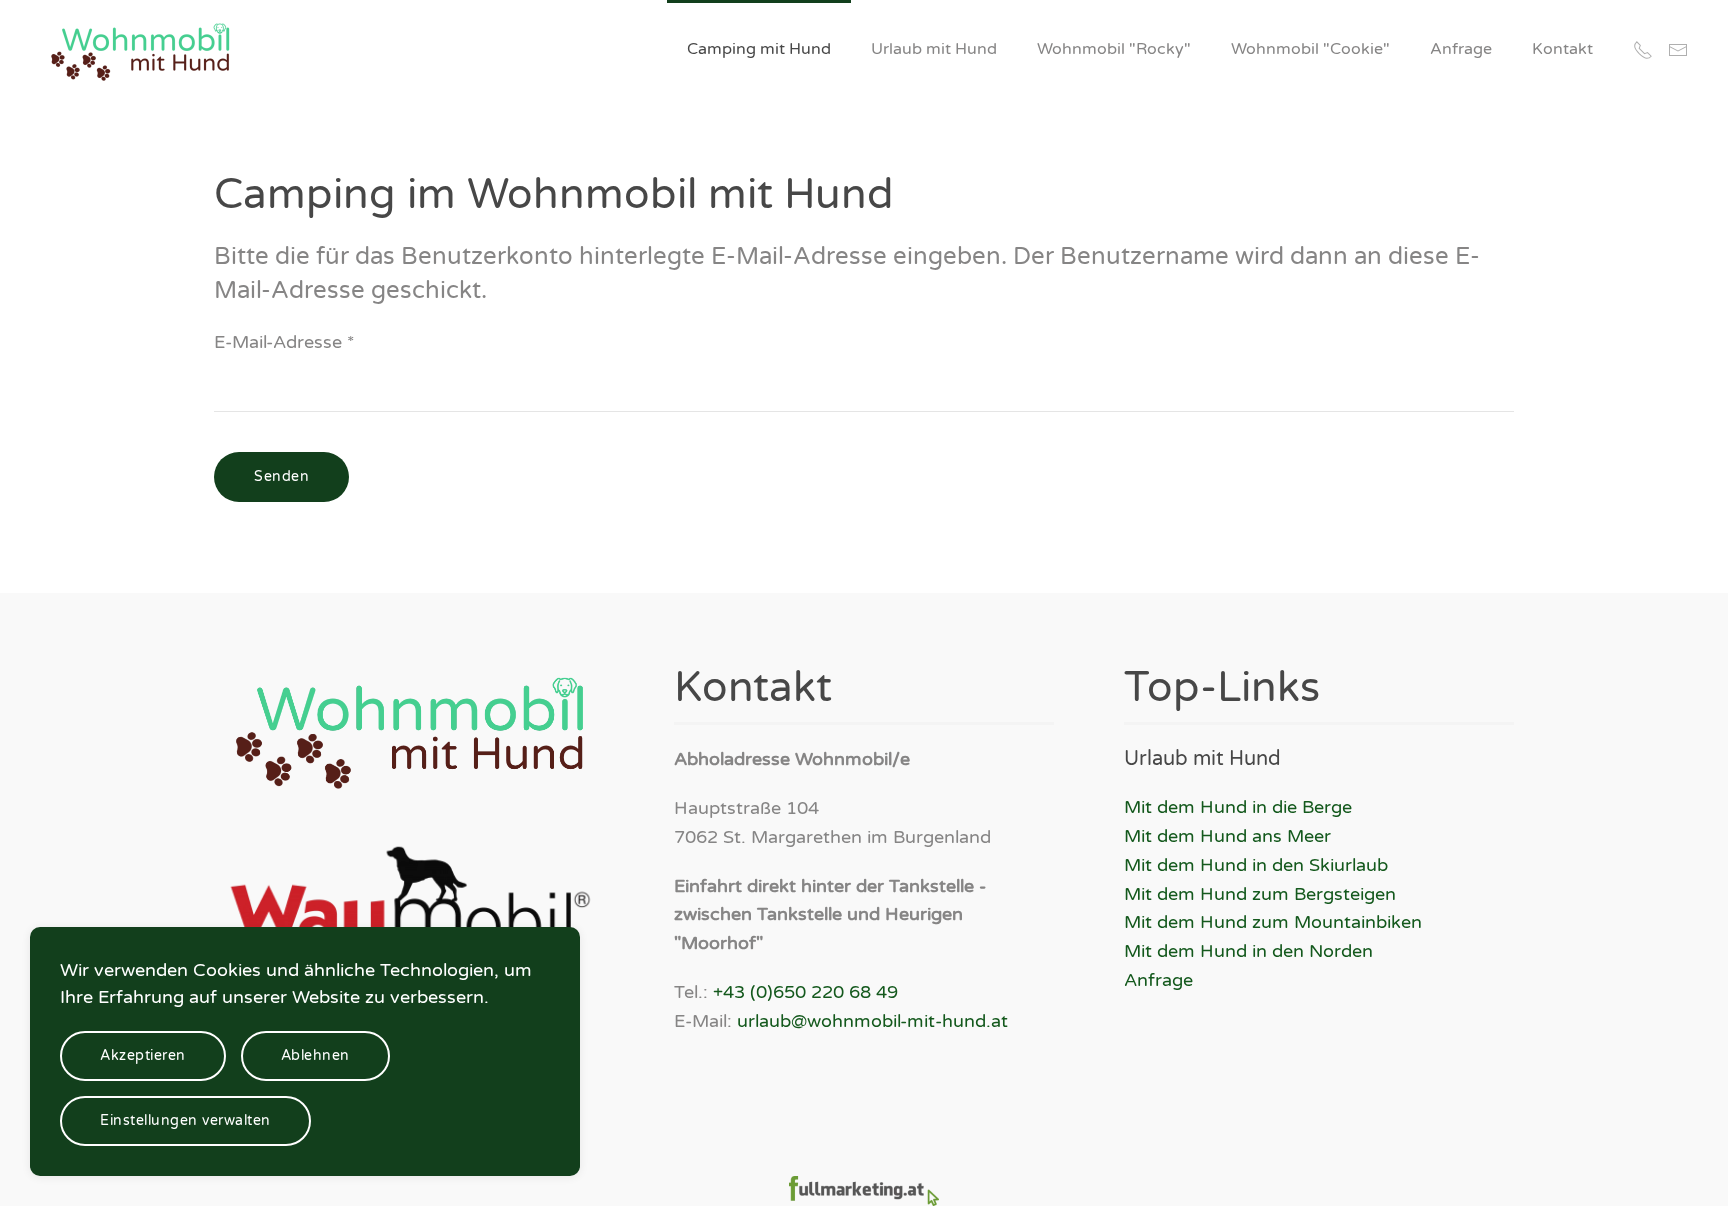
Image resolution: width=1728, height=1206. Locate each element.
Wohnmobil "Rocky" (1114, 49)
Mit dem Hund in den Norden (1248, 951)
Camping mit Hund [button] (759, 49)
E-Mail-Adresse (284, 342)
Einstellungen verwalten (185, 1120)
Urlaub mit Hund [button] (934, 49)
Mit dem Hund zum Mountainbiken (1273, 922)
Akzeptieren (143, 1055)
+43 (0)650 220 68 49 (805, 992)
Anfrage (1461, 49)
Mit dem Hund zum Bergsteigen (1260, 894)
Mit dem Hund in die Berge (1238, 807)
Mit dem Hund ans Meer (1227, 836)
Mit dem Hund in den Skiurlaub (1256, 865)
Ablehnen (315, 1055)
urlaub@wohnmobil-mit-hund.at (872, 1021)
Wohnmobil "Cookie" (1310, 49)
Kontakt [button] (1562, 49)
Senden (281, 476)
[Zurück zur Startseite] (143, 50)
